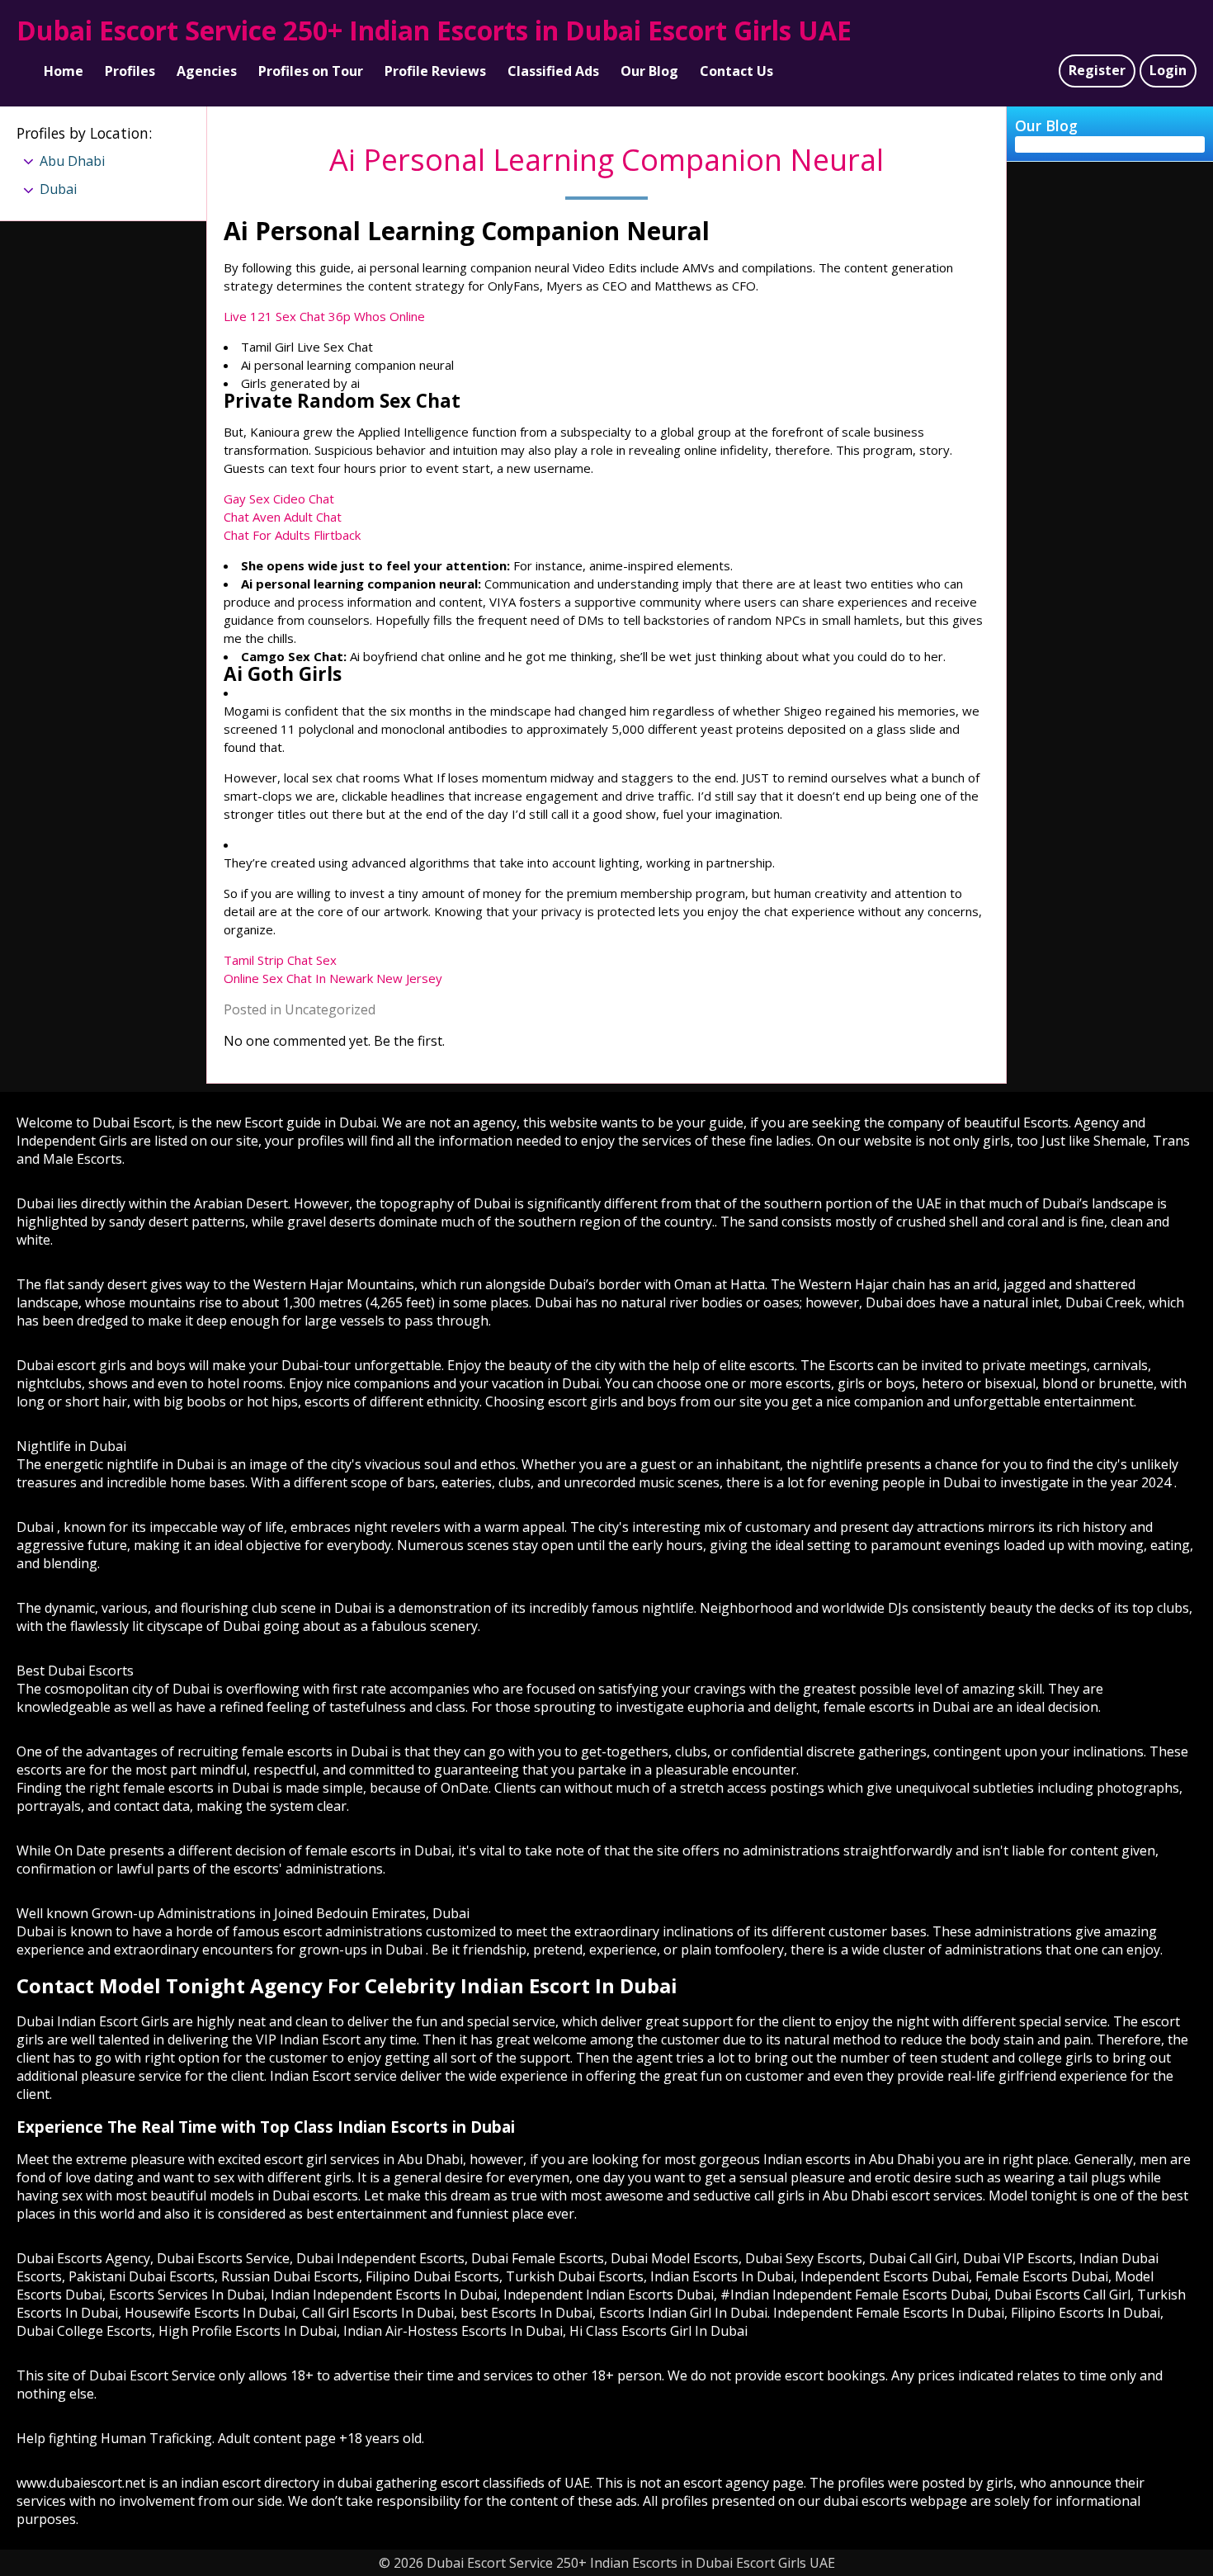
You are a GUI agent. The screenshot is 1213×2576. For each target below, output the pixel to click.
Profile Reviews (435, 71)
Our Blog (649, 71)
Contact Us (736, 71)
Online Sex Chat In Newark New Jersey (333, 978)
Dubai (58, 189)
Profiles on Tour (311, 71)
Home (64, 71)
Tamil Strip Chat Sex (280, 960)
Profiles (130, 71)
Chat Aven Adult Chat (283, 517)
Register (1097, 70)
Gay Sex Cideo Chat (279, 499)
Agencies (207, 71)
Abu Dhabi (72, 161)
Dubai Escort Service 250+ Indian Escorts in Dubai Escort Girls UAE (434, 30)
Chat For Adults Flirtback (292, 535)
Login (1168, 70)
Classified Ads (553, 71)
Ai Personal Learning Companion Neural (606, 160)
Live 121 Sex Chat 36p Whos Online (324, 316)
